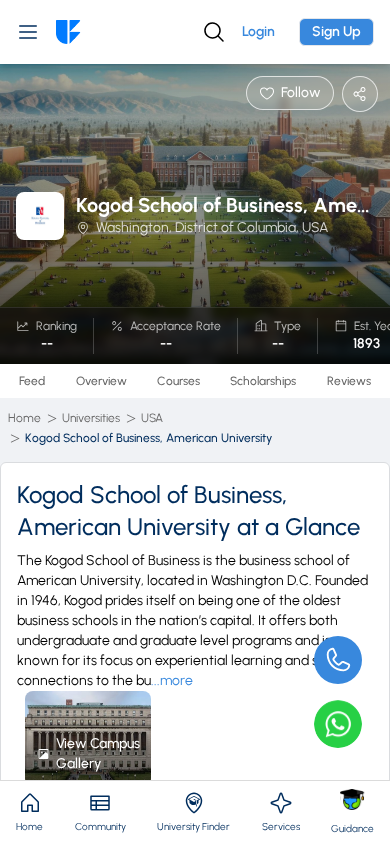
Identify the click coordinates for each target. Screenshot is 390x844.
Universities (91, 418)
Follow (301, 92)
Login (258, 31)
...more (172, 680)
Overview (101, 381)
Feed (32, 381)
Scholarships (263, 381)
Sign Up (336, 31)
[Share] (360, 94)
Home (24, 418)
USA (152, 418)
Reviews (349, 381)
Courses (178, 381)
